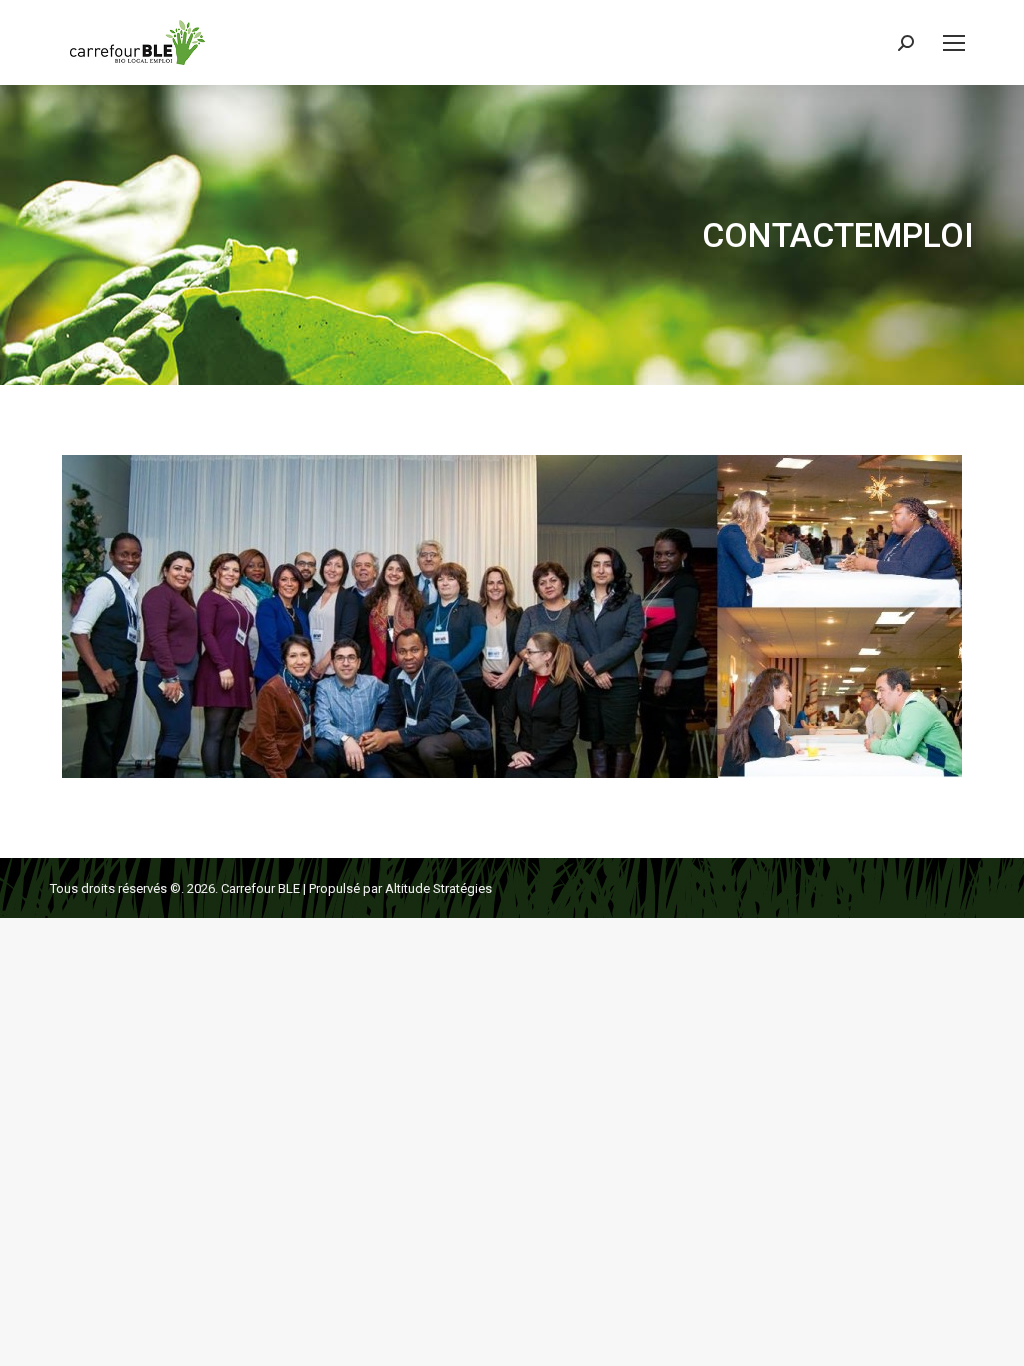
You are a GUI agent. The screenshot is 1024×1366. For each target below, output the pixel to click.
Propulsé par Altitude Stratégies (400, 888)
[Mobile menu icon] (954, 43)
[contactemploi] (512, 616)
